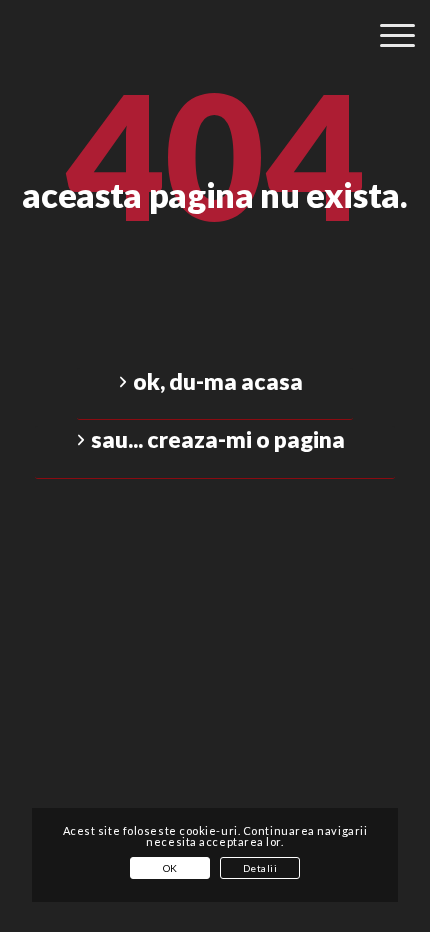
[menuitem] (387, 63)
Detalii (260, 868)
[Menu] (387, 68)
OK (170, 868)
